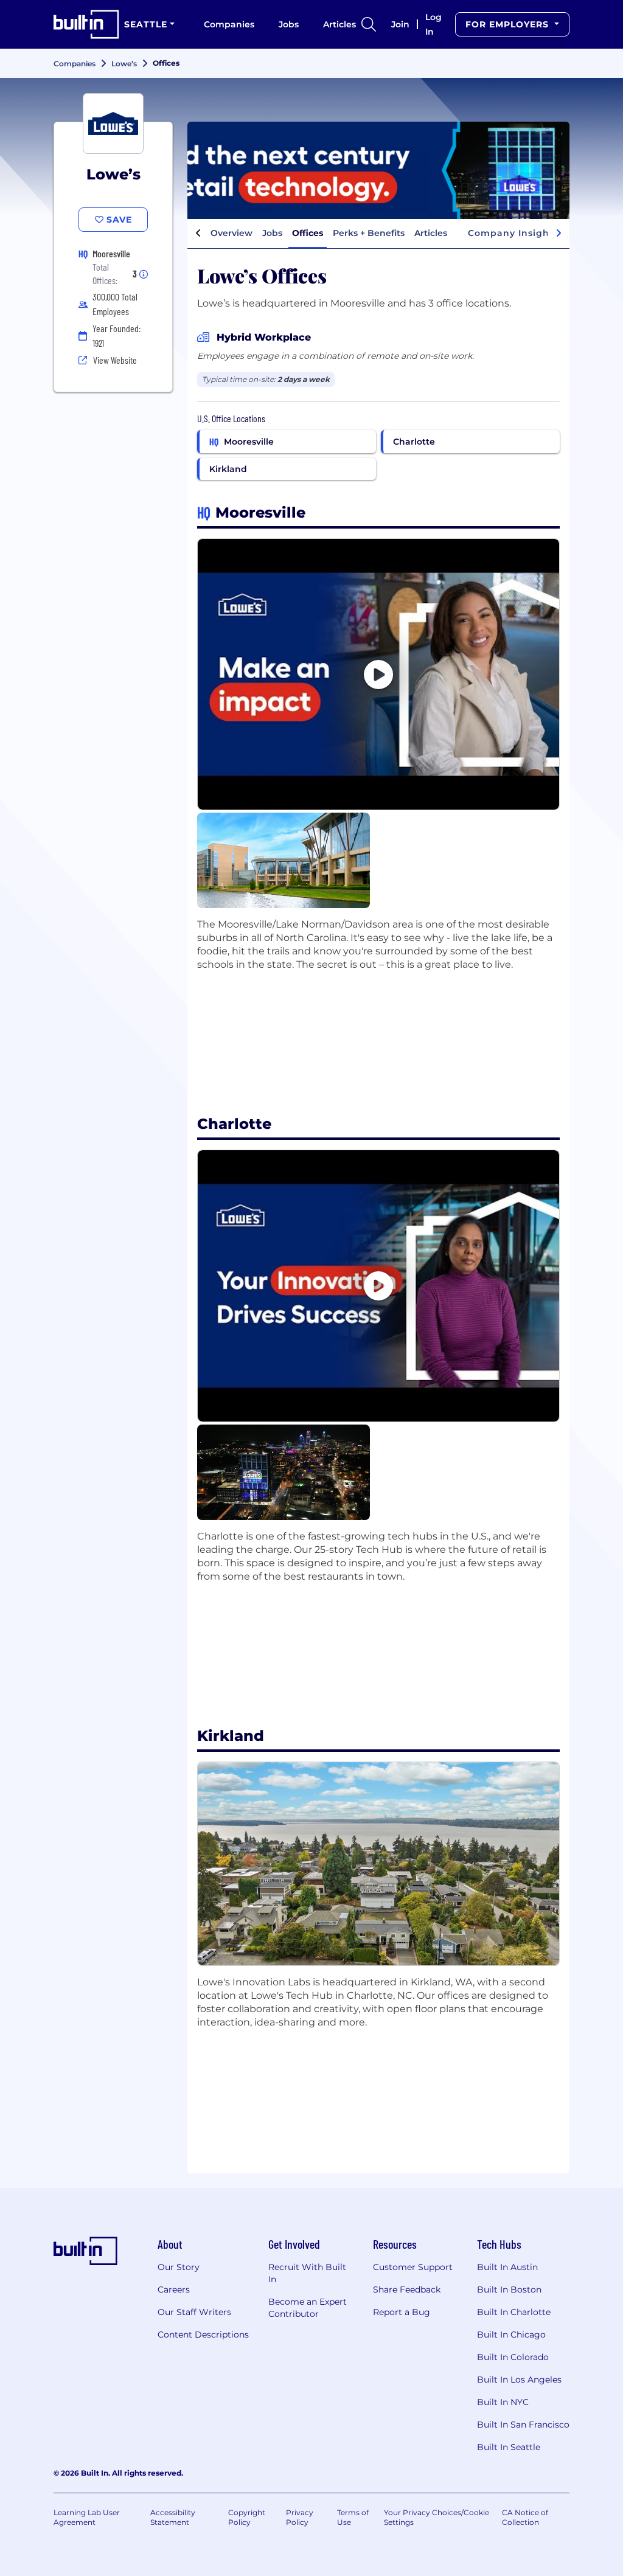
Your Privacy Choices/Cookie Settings (437, 2517)
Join (400, 24)
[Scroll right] (559, 234)
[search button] (369, 24)
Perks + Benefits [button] (369, 233)
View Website (115, 360)
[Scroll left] (198, 234)
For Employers (509, 24)
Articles (339, 24)
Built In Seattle (509, 2447)
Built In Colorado (513, 2357)
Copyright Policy (247, 2517)
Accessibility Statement (173, 2517)
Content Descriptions (203, 2335)
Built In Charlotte (514, 2312)
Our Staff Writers (194, 2312)
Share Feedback (407, 2290)
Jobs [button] (272, 233)
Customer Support (413, 2267)
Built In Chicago (511, 2335)
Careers (174, 2290)
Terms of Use (353, 2517)
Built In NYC (503, 2402)
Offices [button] (308, 233)
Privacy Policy (300, 2517)
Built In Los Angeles (519, 2380)
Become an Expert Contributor (308, 2308)
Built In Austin (507, 2267)
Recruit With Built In (307, 2273)
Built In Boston (509, 2290)
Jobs (289, 24)
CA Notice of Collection (525, 2517)
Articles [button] (431, 233)
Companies (229, 24)
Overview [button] (231, 233)
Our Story (179, 2267)
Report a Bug (402, 2312)
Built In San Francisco (523, 2425)
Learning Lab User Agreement (87, 2517)
